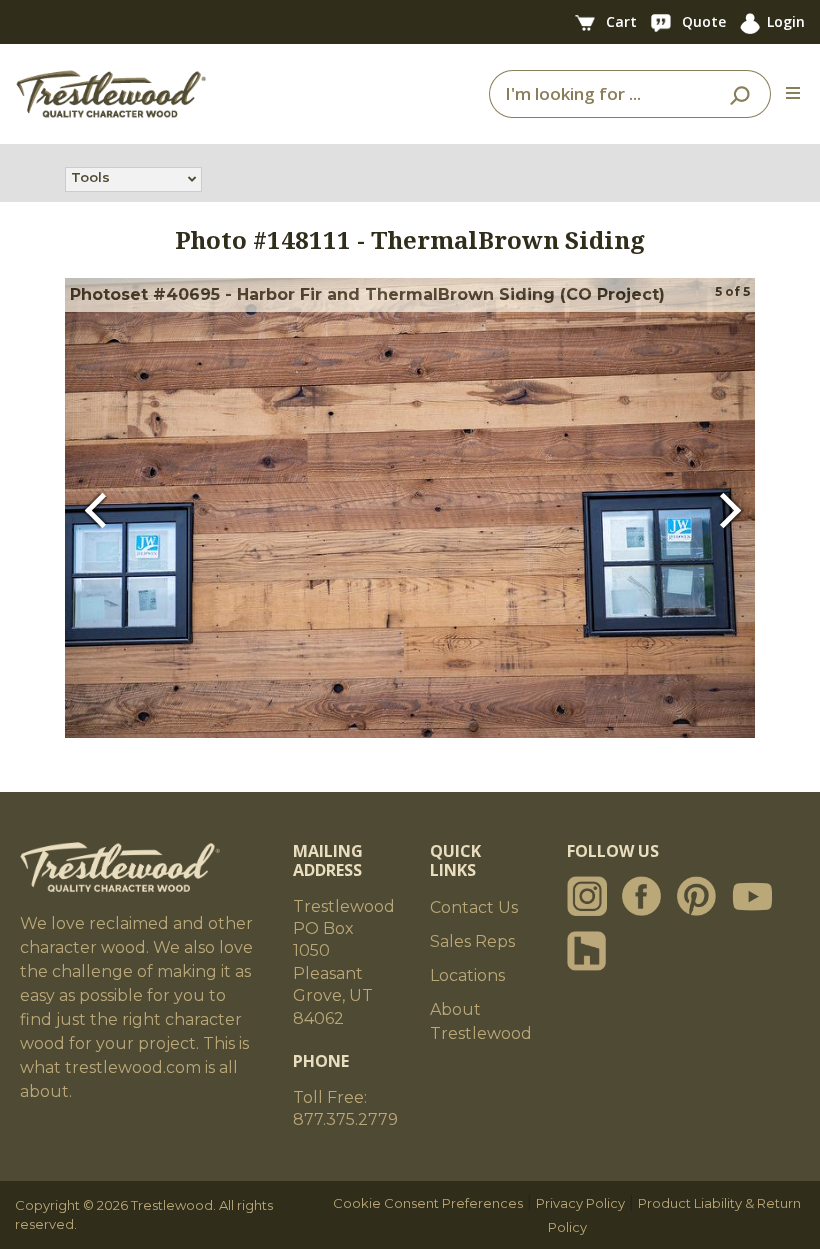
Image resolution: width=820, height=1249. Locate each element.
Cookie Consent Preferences (428, 1203)
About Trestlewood (481, 1021)
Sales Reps (472, 941)
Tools (90, 177)
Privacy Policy (580, 1203)
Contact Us (474, 907)
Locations (467, 975)
